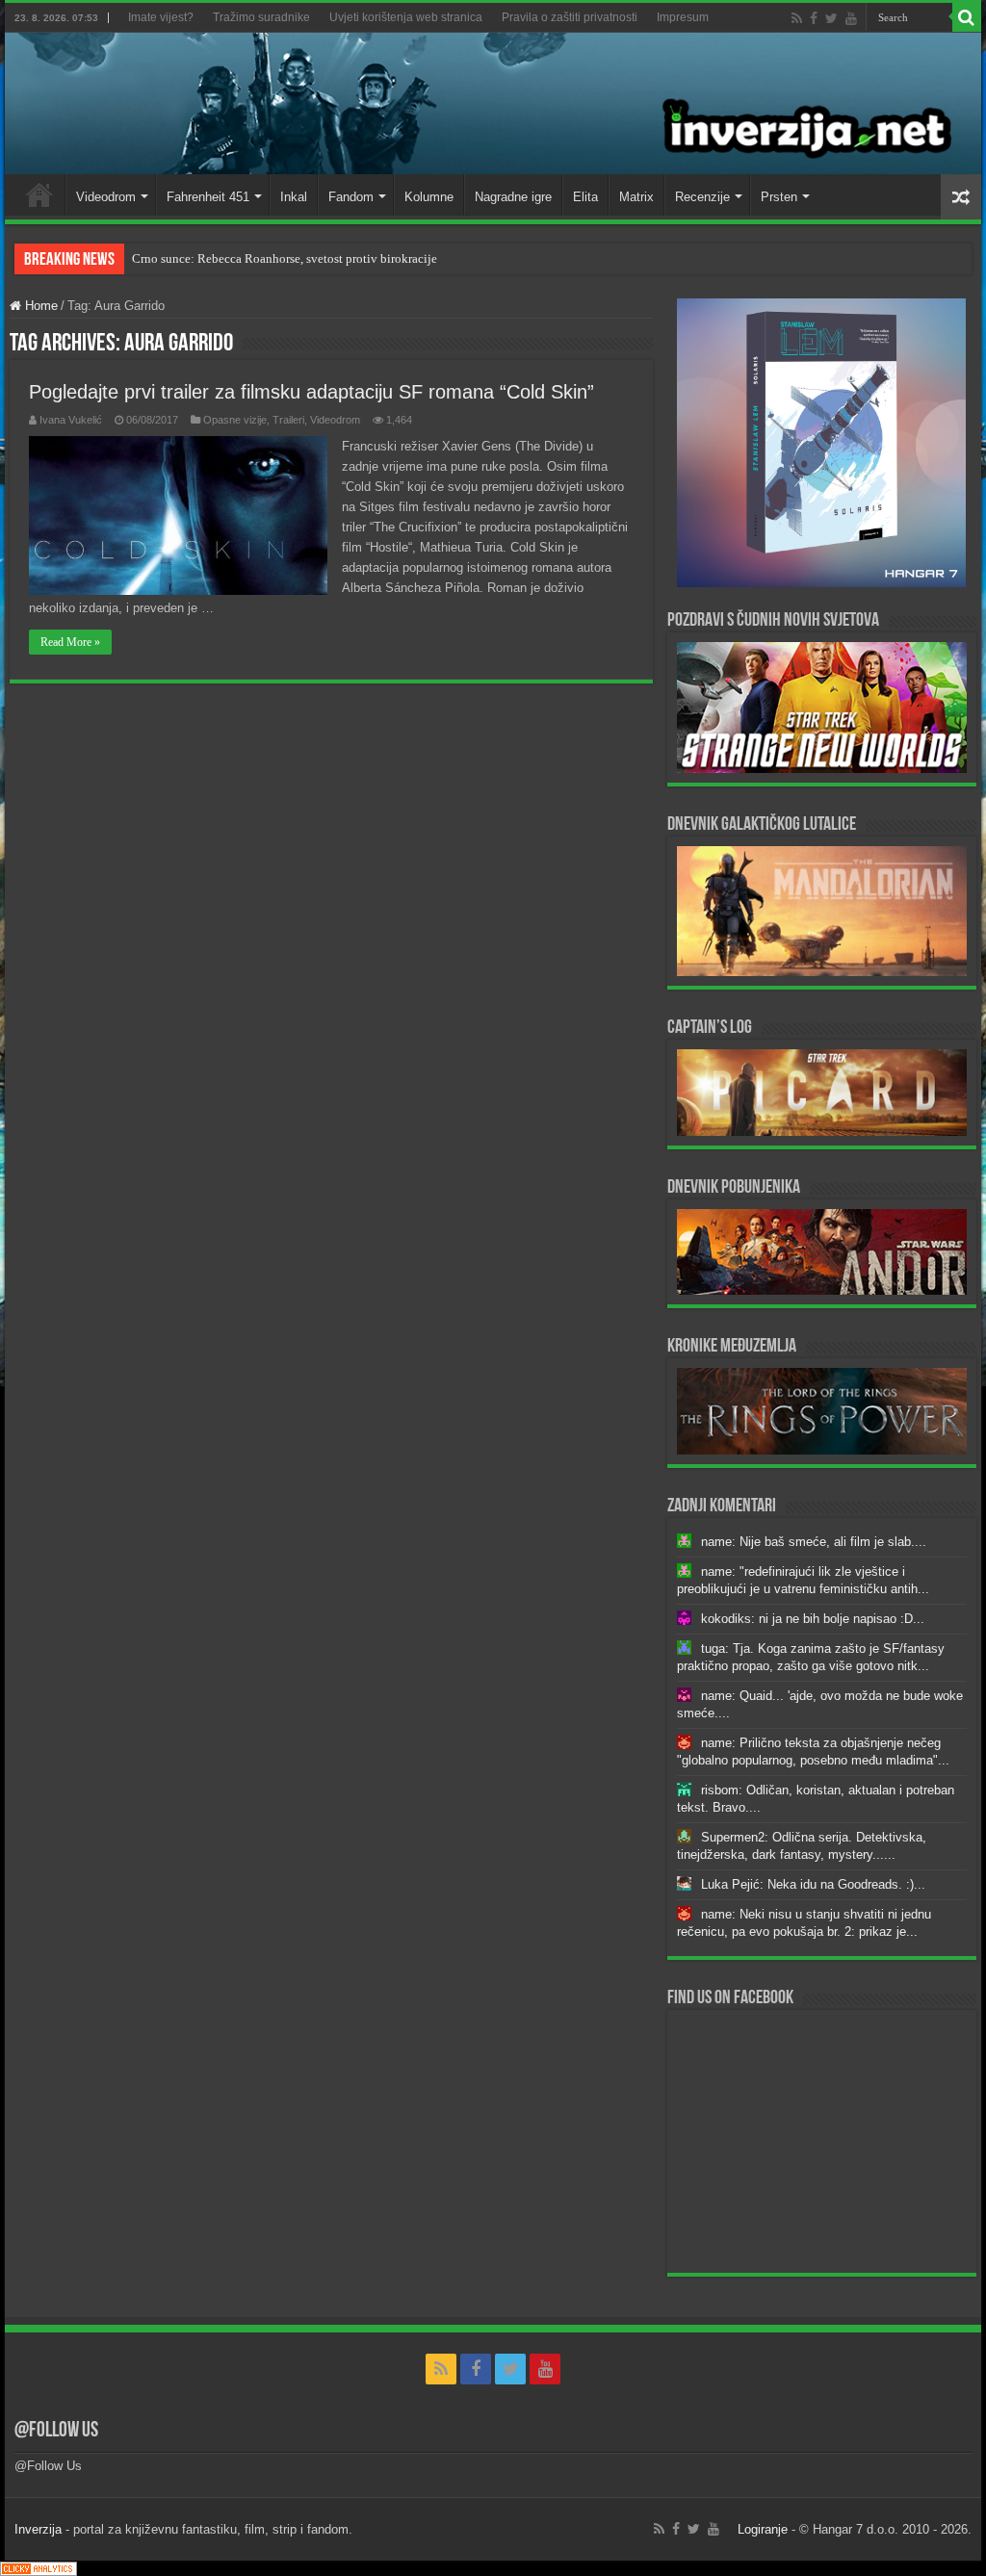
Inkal (294, 197)
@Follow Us (56, 2431)
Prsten (779, 197)
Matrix (636, 197)
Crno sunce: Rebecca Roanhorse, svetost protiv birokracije (285, 258)
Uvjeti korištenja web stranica (406, 17)
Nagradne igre (513, 197)
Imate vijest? (161, 17)
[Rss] (797, 18)
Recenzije (702, 197)
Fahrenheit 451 (208, 197)
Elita (585, 197)
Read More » (70, 642)
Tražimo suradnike (261, 17)
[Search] (967, 17)
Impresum (683, 17)
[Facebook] (814, 18)
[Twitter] (831, 18)
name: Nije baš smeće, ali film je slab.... (814, 1542)
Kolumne (429, 197)
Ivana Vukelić (71, 420)
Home (39, 194)
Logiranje (763, 2529)
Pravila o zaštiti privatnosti (570, 17)
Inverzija (38, 2529)
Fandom (351, 197)
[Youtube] (851, 18)
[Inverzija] (493, 103)
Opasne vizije (235, 420)
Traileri (288, 420)
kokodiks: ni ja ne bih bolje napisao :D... (813, 1619)
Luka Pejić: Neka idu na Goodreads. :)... (813, 1884)
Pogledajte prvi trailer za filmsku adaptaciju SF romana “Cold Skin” (311, 392)
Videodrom (106, 197)
